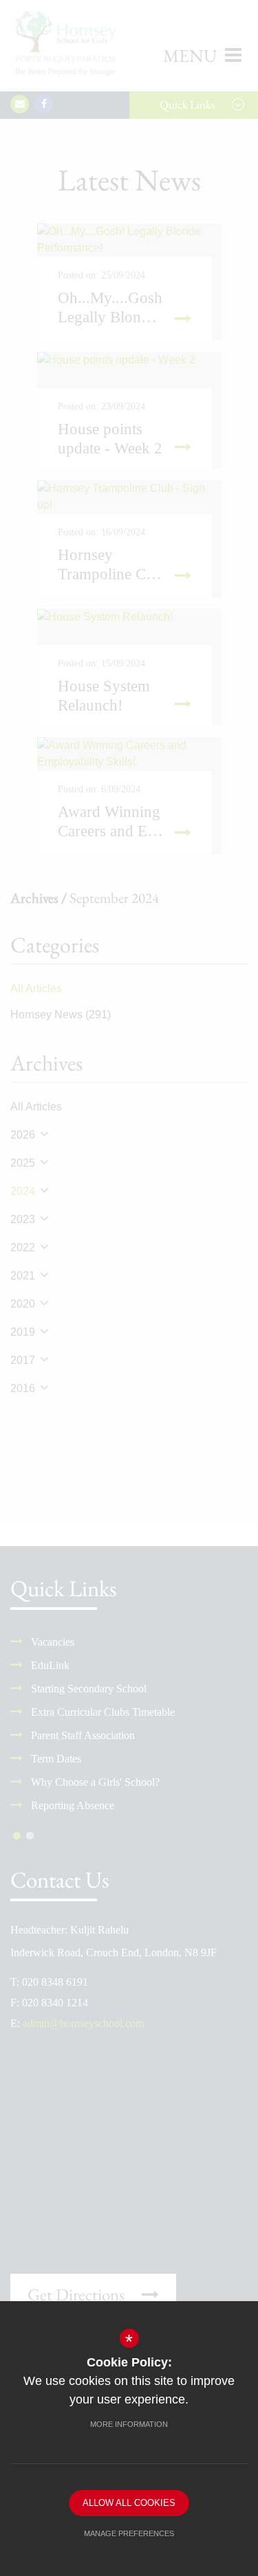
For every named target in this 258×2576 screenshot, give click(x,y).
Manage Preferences (129, 2533)
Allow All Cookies (129, 2503)
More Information (129, 2424)
